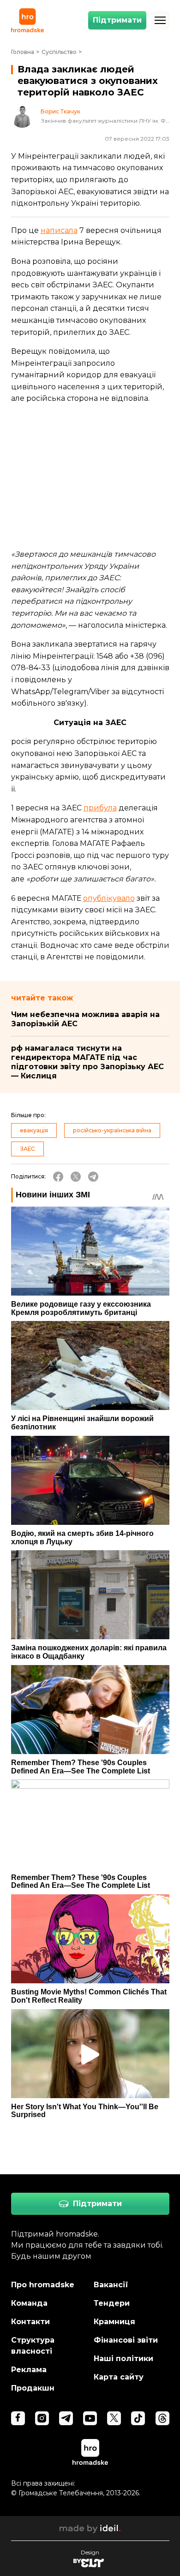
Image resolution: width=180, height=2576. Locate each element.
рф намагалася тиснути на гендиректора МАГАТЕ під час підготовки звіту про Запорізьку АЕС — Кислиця (87, 1062)
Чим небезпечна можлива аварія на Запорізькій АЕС (85, 1019)
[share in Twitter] (76, 1177)
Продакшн (33, 2388)
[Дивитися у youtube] (90, 2418)
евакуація (34, 1130)
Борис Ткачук (60, 112)
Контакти (30, 2322)
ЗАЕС (27, 1149)
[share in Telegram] (93, 1177)
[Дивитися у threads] (162, 2418)
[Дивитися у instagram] (42, 2418)
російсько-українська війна (112, 1130)
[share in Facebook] (58, 1177)
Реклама (29, 2370)
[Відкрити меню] (160, 20)
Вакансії (111, 2285)
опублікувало (109, 898)
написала (59, 230)
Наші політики (123, 2359)
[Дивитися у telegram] (66, 2418)
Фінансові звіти (126, 2340)
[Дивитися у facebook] (18, 2418)
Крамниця (114, 2322)
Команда (29, 2303)
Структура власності (33, 2346)
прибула (100, 808)
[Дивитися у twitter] (114, 2418)
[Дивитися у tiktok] (138, 2418)
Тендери (112, 2303)
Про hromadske (43, 2285)
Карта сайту (119, 2377)
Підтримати (117, 20)
